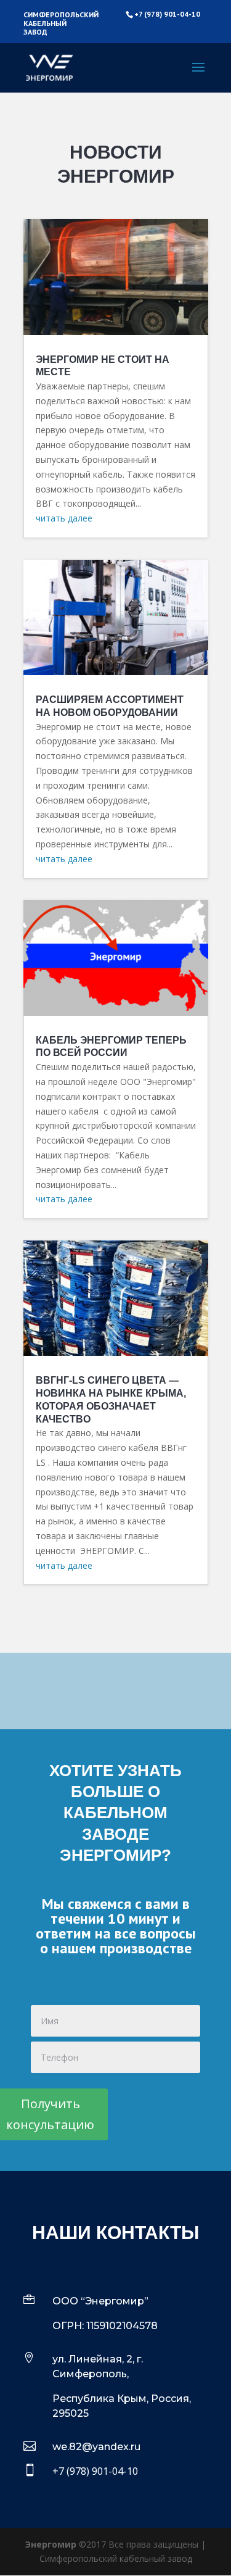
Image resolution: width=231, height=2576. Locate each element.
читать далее (64, 518)
